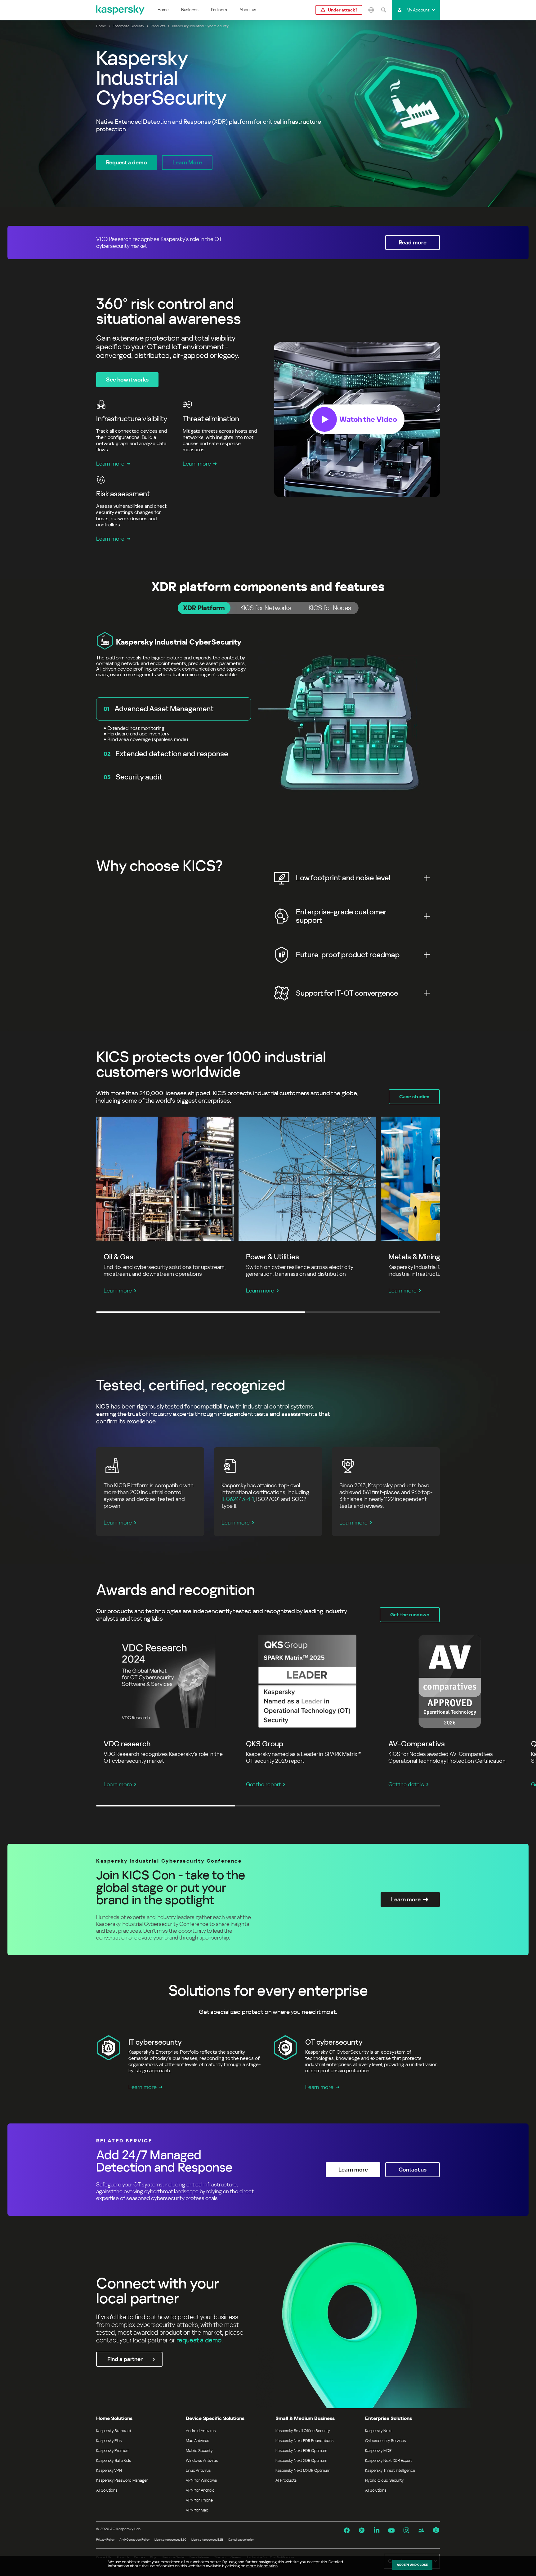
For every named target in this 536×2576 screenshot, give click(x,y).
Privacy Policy (105, 2540)
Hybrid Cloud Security (384, 2480)
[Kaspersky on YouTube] (391, 2530)
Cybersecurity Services (385, 2441)
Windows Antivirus (202, 2460)
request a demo (199, 2340)
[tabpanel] (268, 726)
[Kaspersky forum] (421, 2530)
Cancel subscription (241, 2540)
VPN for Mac (197, 2510)
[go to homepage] (121, 10)
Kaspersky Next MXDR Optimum (303, 2470)
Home (163, 10)
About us (248, 10)
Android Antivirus (201, 2431)
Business (190, 10)
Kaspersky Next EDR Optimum (301, 2451)
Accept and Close (412, 2565)
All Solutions (107, 2490)
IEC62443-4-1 (238, 1499)
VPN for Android (200, 2490)
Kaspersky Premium (113, 2451)
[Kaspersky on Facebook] (347, 2530)
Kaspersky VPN (109, 2470)
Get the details (406, 1784)
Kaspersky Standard (114, 2431)
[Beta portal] (436, 2530)
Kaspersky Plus (109, 2441)
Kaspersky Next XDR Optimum (301, 2460)
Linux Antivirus (198, 2470)
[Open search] (383, 10)
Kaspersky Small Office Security (303, 2431)
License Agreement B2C (170, 2540)
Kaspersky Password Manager (122, 2480)
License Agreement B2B (207, 2540)
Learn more (110, 464)
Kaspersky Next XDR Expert (389, 2460)
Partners (219, 10)
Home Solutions (114, 2418)
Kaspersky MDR (378, 2451)
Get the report (263, 1784)
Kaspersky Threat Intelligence (390, 2470)
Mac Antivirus (197, 2441)
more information (262, 2566)
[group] (268, 419)
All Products (286, 2480)
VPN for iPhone (199, 2500)
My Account (418, 10)
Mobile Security (199, 2451)
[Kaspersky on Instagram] (406, 2530)
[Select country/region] (371, 10)
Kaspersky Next (378, 2431)
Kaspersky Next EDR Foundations (304, 2441)
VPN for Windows (201, 2480)
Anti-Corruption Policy (134, 2540)
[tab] (204, 608)
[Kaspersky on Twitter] (362, 2530)
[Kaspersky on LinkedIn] (377, 2530)
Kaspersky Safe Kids (114, 2460)
